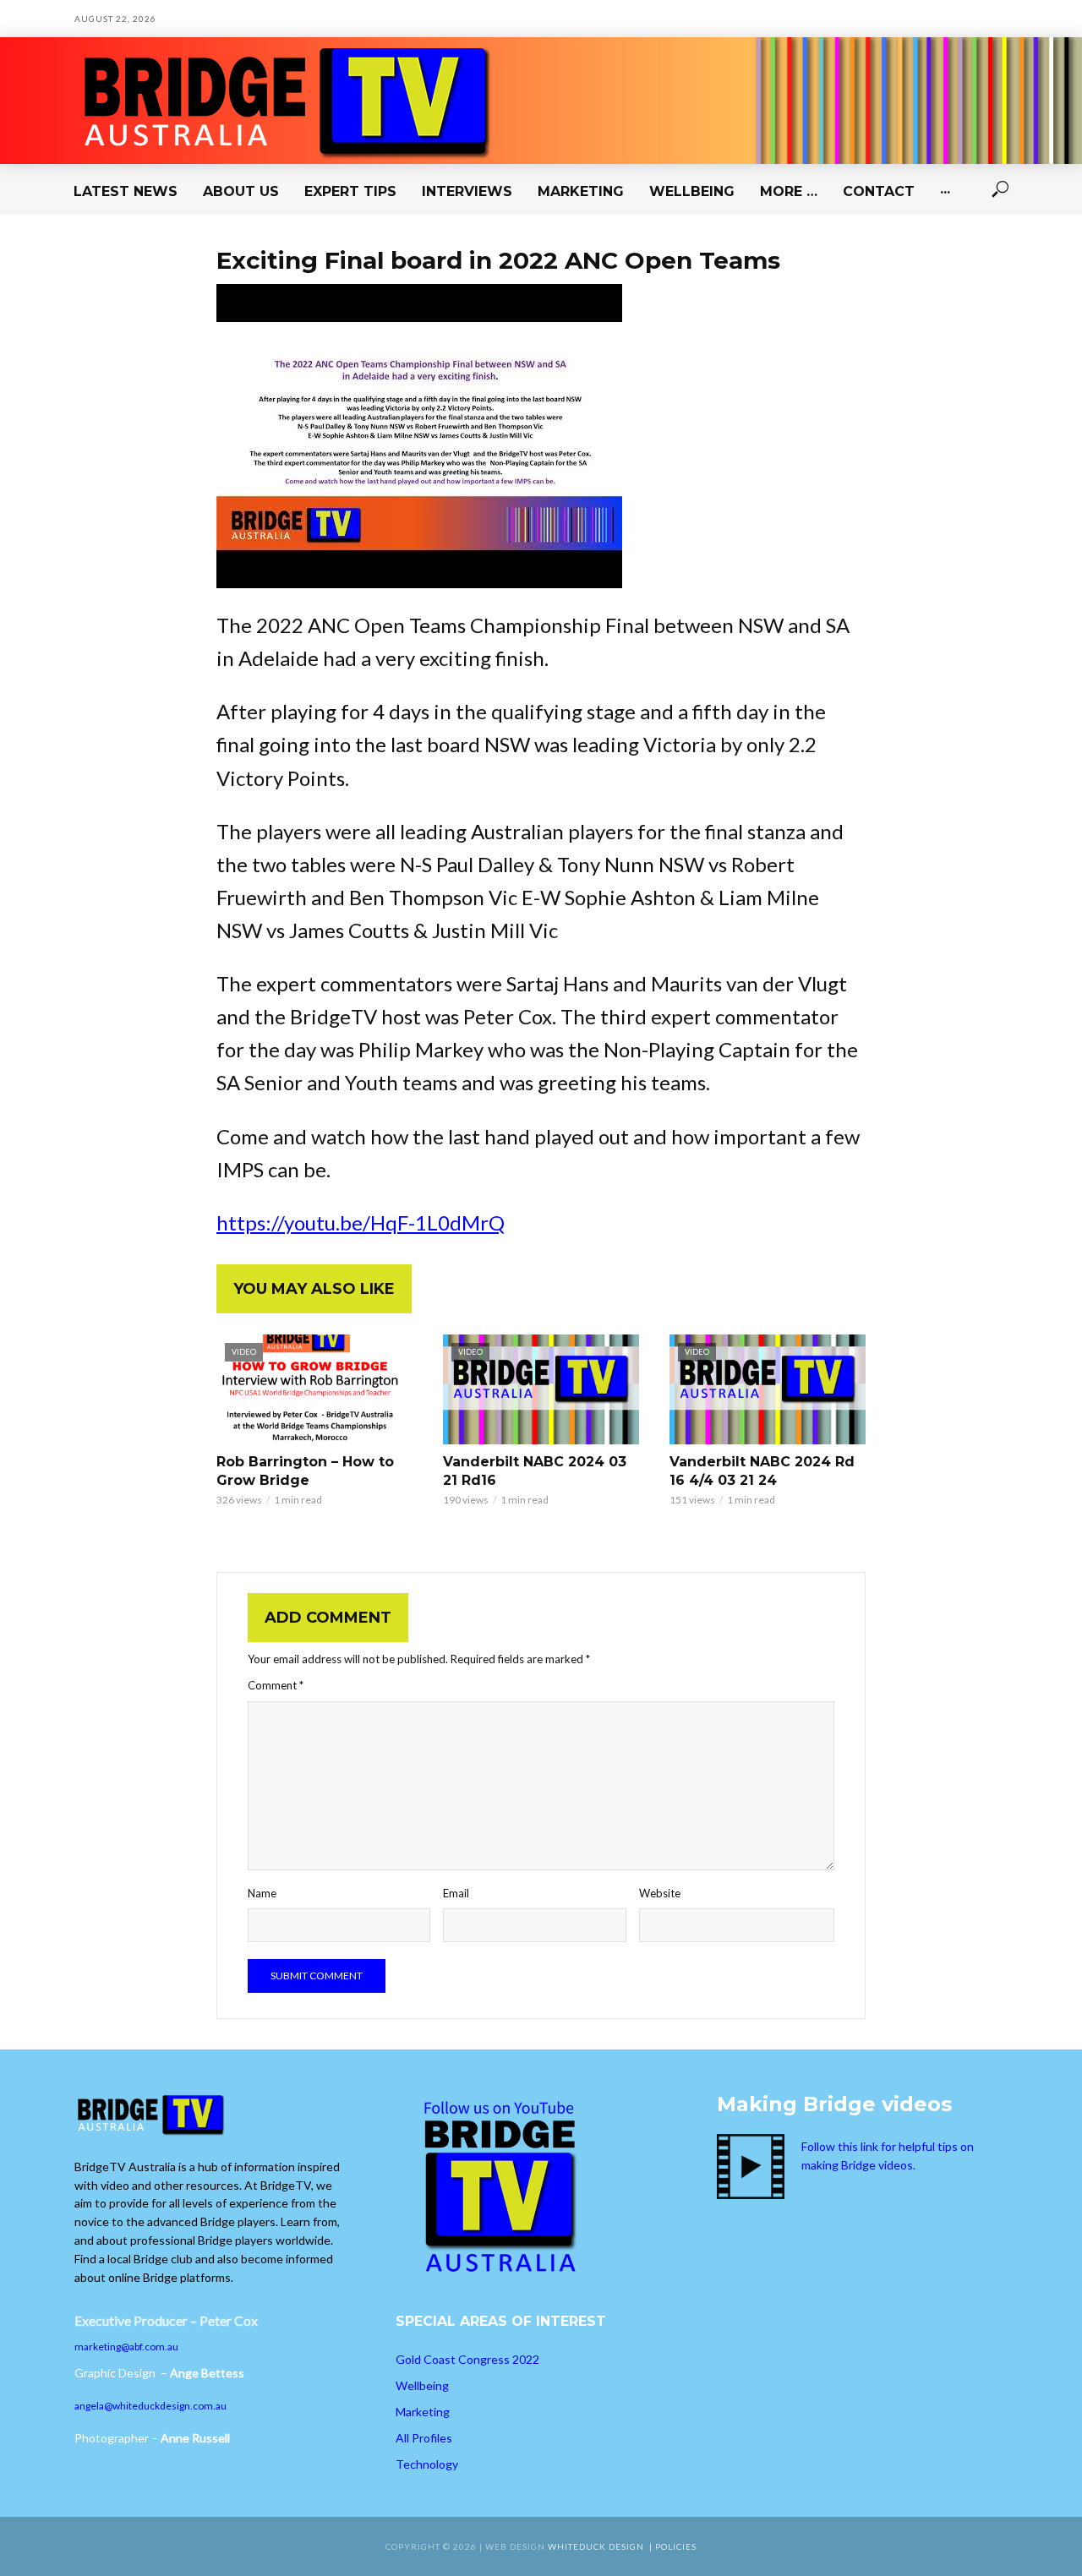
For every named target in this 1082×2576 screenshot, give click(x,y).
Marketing (581, 191)
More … (789, 191)
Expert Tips (350, 191)
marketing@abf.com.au (126, 2347)
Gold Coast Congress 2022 (467, 2359)
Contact (879, 191)
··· (945, 191)
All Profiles (424, 2438)
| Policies (673, 2546)
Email (456, 1893)
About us (241, 191)
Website (660, 1893)
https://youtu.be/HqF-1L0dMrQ (361, 1223)
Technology (427, 2464)
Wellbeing (692, 191)
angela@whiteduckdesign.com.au (150, 2406)
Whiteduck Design (596, 2546)
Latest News (126, 191)
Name (262, 1893)
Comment (276, 1685)
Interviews (467, 191)
